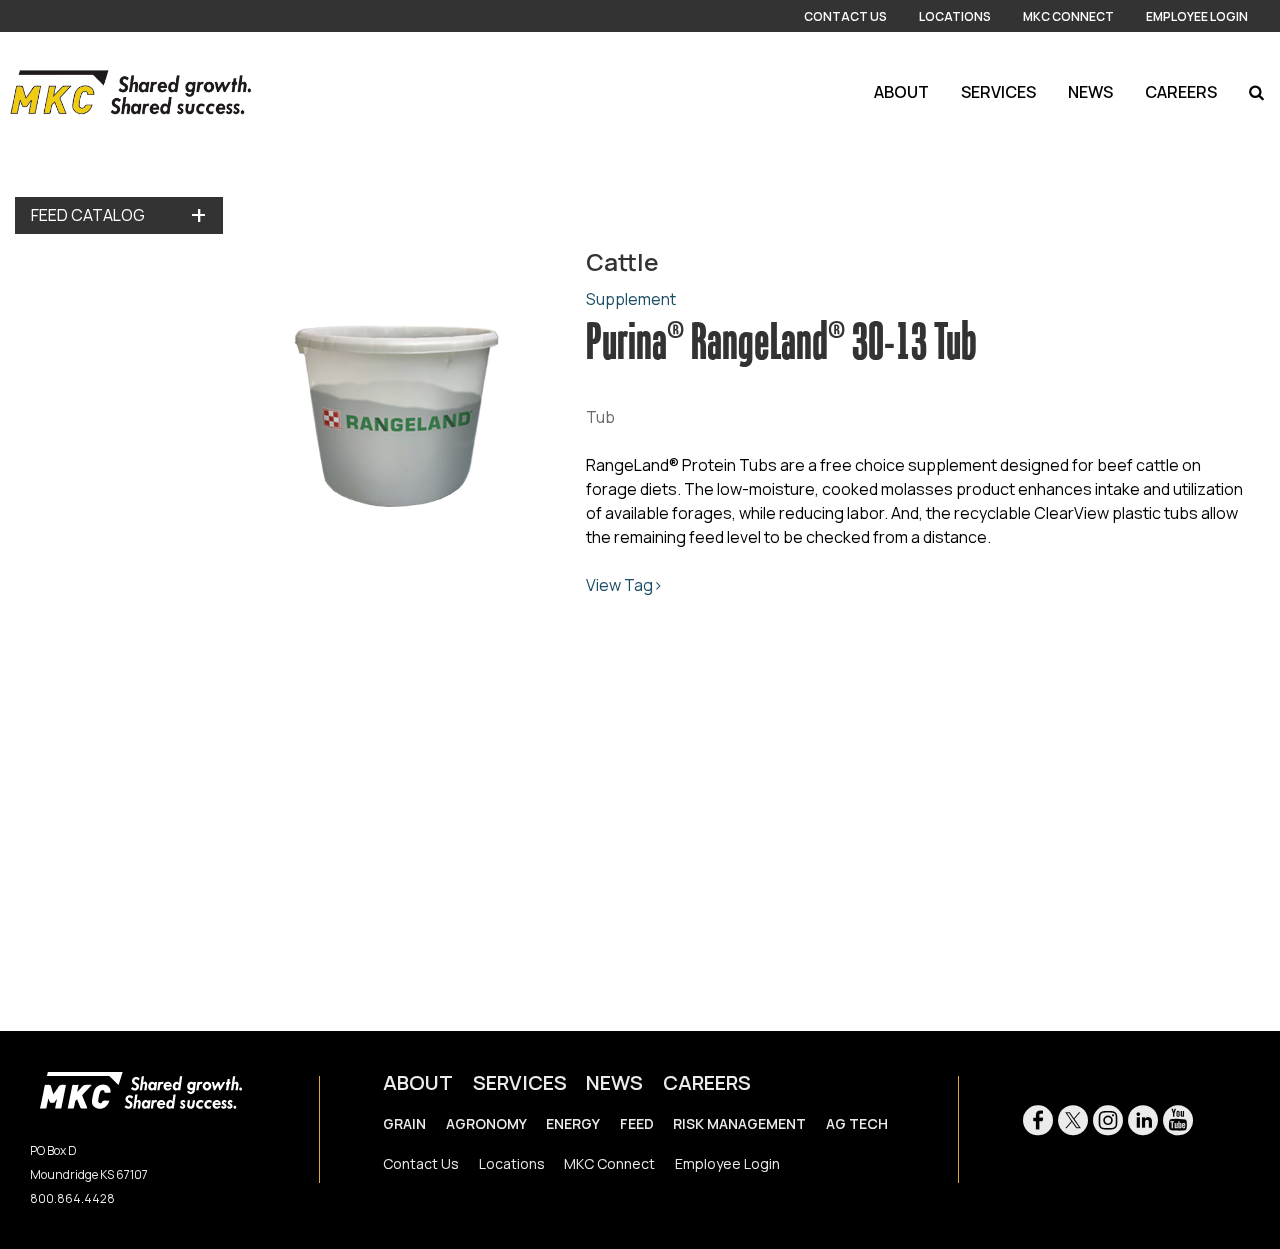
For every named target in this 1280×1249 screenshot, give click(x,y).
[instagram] (1108, 1122)
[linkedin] (1143, 1122)
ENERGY (573, 1123)
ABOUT (418, 1082)
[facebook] (1038, 1122)
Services (998, 92)
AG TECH (857, 1123)
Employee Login (1197, 16)
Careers (1181, 92)
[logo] (140, 1088)
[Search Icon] (1256, 92)
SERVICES (520, 1082)
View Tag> (624, 585)
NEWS (614, 1082)
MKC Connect (1068, 16)
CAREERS (707, 1082)
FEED (637, 1123)
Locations (955, 16)
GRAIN (404, 1123)
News (1090, 92)
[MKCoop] (125, 92)
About (901, 92)
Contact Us (845, 16)
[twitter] (1073, 1122)
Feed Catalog (88, 215)
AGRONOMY (486, 1123)
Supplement (631, 299)
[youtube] (1178, 1122)
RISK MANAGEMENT (739, 1123)
